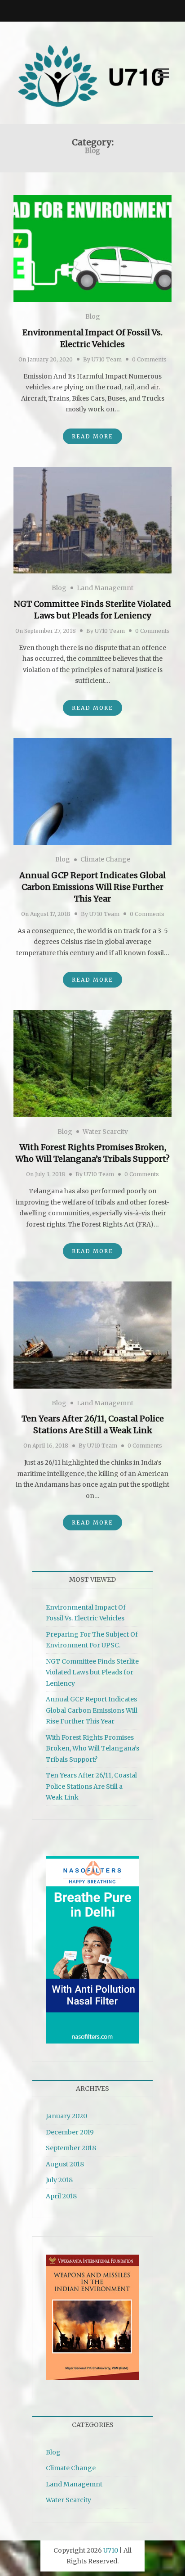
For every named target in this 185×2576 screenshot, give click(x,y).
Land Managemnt (105, 588)
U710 (111, 2550)
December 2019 (70, 2132)
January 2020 (66, 2116)
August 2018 (65, 2164)
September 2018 (71, 2148)
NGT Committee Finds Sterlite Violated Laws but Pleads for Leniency (92, 1672)
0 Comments (149, 359)
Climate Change (105, 859)
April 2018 (61, 2196)
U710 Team (107, 359)
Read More (92, 436)
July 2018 (59, 2180)
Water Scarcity (105, 1132)
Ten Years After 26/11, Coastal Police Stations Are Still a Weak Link (91, 1786)
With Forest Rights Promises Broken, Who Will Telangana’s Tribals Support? (92, 1748)
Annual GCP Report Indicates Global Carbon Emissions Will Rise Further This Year (92, 887)
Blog (93, 316)
